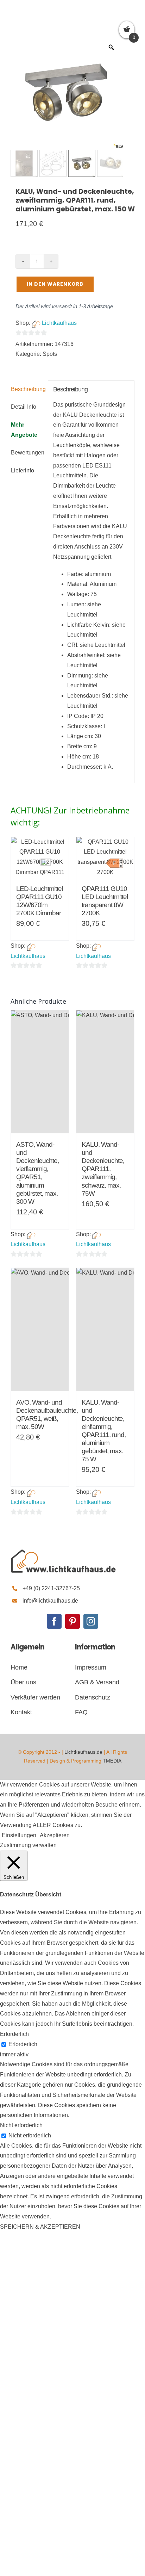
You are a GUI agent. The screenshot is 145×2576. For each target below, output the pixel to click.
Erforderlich (23, 2044)
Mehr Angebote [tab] (24, 430)
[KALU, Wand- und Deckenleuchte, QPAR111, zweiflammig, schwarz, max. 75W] (105, 1072)
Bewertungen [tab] (27, 453)
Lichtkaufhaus (59, 323)
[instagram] (91, 1621)
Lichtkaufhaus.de (83, 1752)
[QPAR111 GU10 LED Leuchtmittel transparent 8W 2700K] (105, 857)
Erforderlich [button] (14, 2034)
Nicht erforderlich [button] (21, 2125)
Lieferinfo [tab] (23, 470)
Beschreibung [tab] (27, 389)
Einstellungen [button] (19, 1835)
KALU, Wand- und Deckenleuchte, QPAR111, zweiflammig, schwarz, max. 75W (103, 1169)
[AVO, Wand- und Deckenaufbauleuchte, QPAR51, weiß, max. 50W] (40, 1330)
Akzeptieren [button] (55, 1835)
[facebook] (54, 1621)
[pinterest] (72, 1621)
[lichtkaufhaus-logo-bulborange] (63, 1550)
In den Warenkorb (55, 284)
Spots (50, 354)
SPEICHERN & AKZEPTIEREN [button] (40, 2227)
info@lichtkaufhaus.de (50, 1601)
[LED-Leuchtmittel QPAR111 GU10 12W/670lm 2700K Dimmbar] (40, 857)
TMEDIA (112, 1761)
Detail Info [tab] (24, 407)
